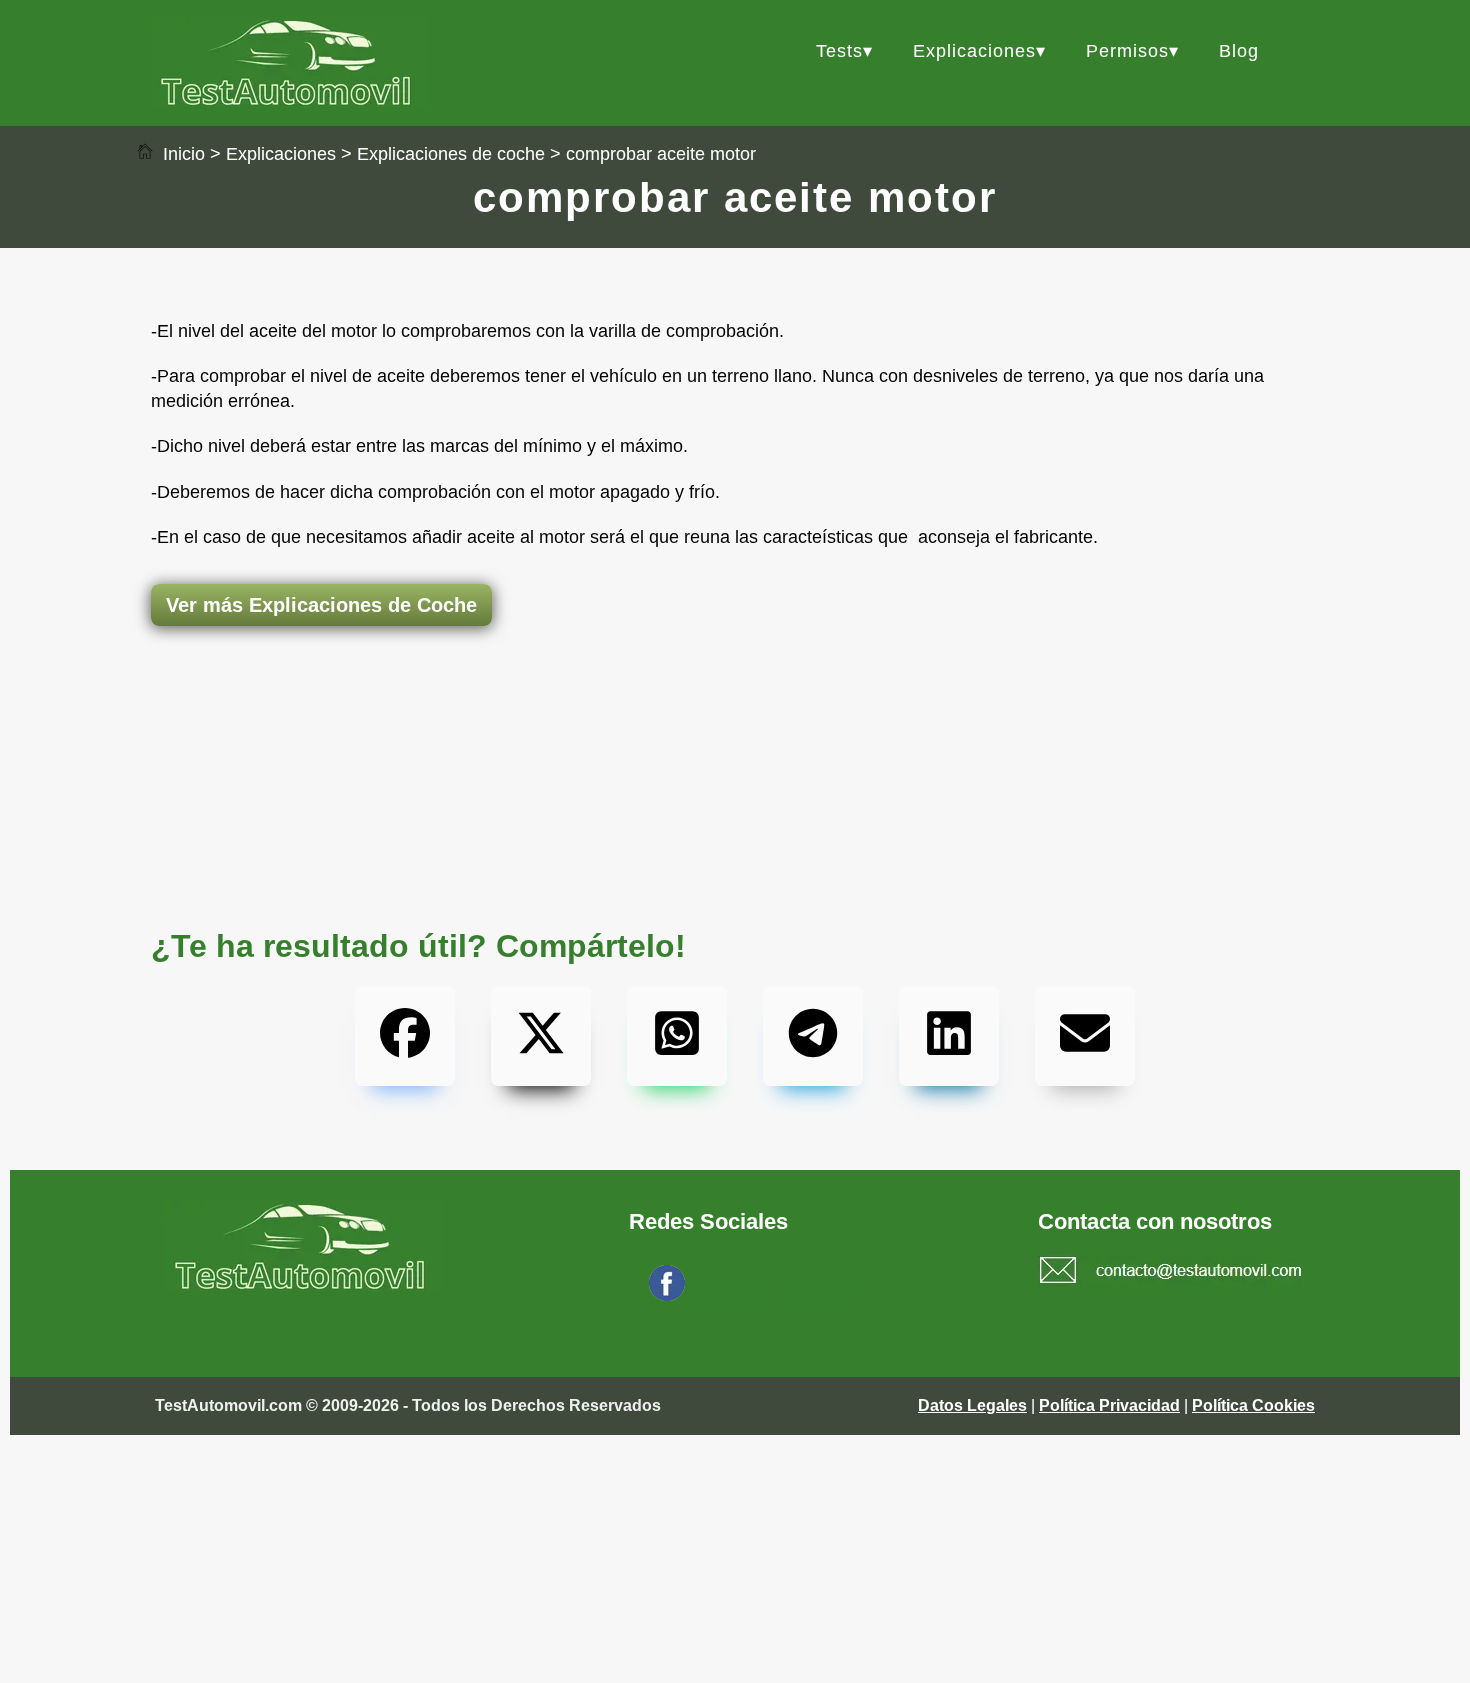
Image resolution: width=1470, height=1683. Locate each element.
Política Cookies (1253, 1405)
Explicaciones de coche (451, 154)
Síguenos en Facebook (771, 1295)
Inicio (181, 154)
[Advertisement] (735, 705)
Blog (1239, 51)
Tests (839, 51)
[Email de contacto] (1171, 1273)
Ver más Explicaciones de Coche (321, 605)
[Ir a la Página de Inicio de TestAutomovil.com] (291, 100)
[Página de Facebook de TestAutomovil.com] (667, 1295)
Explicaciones (974, 51)
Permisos (1127, 51)
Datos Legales (972, 1405)
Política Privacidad (1109, 1405)
